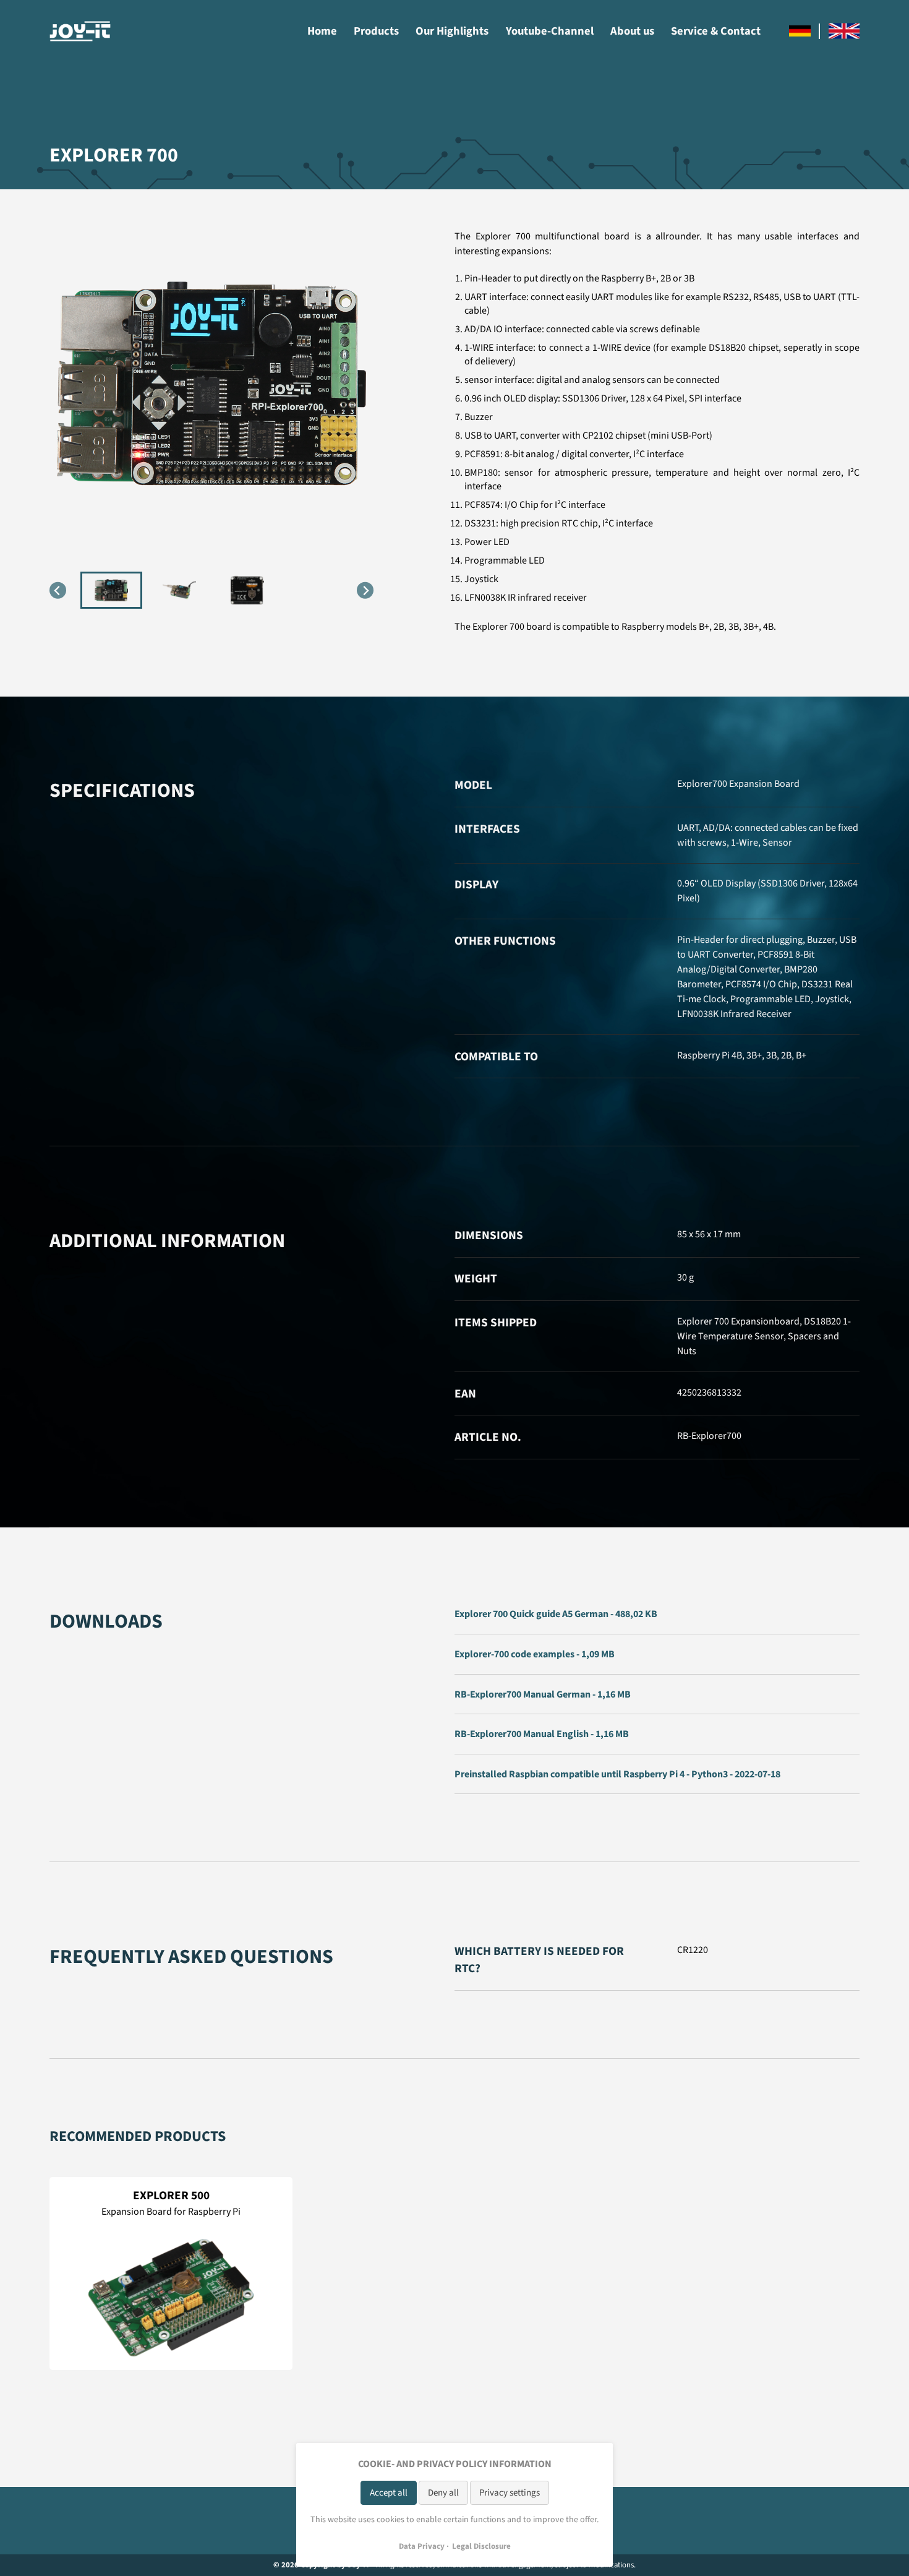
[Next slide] (365, 590)
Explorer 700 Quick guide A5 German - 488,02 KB (556, 1614)
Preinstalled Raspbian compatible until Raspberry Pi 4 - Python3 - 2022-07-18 (617, 1774)
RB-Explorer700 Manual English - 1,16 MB (542, 1734)
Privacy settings (510, 2493)
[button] (111, 590)
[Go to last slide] (58, 590)
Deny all (443, 2493)
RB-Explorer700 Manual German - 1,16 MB (543, 1694)
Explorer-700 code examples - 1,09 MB (535, 1654)
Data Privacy (422, 2546)
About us (632, 31)
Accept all (389, 2493)
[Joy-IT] (80, 31)
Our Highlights (452, 31)
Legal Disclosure (481, 2546)
